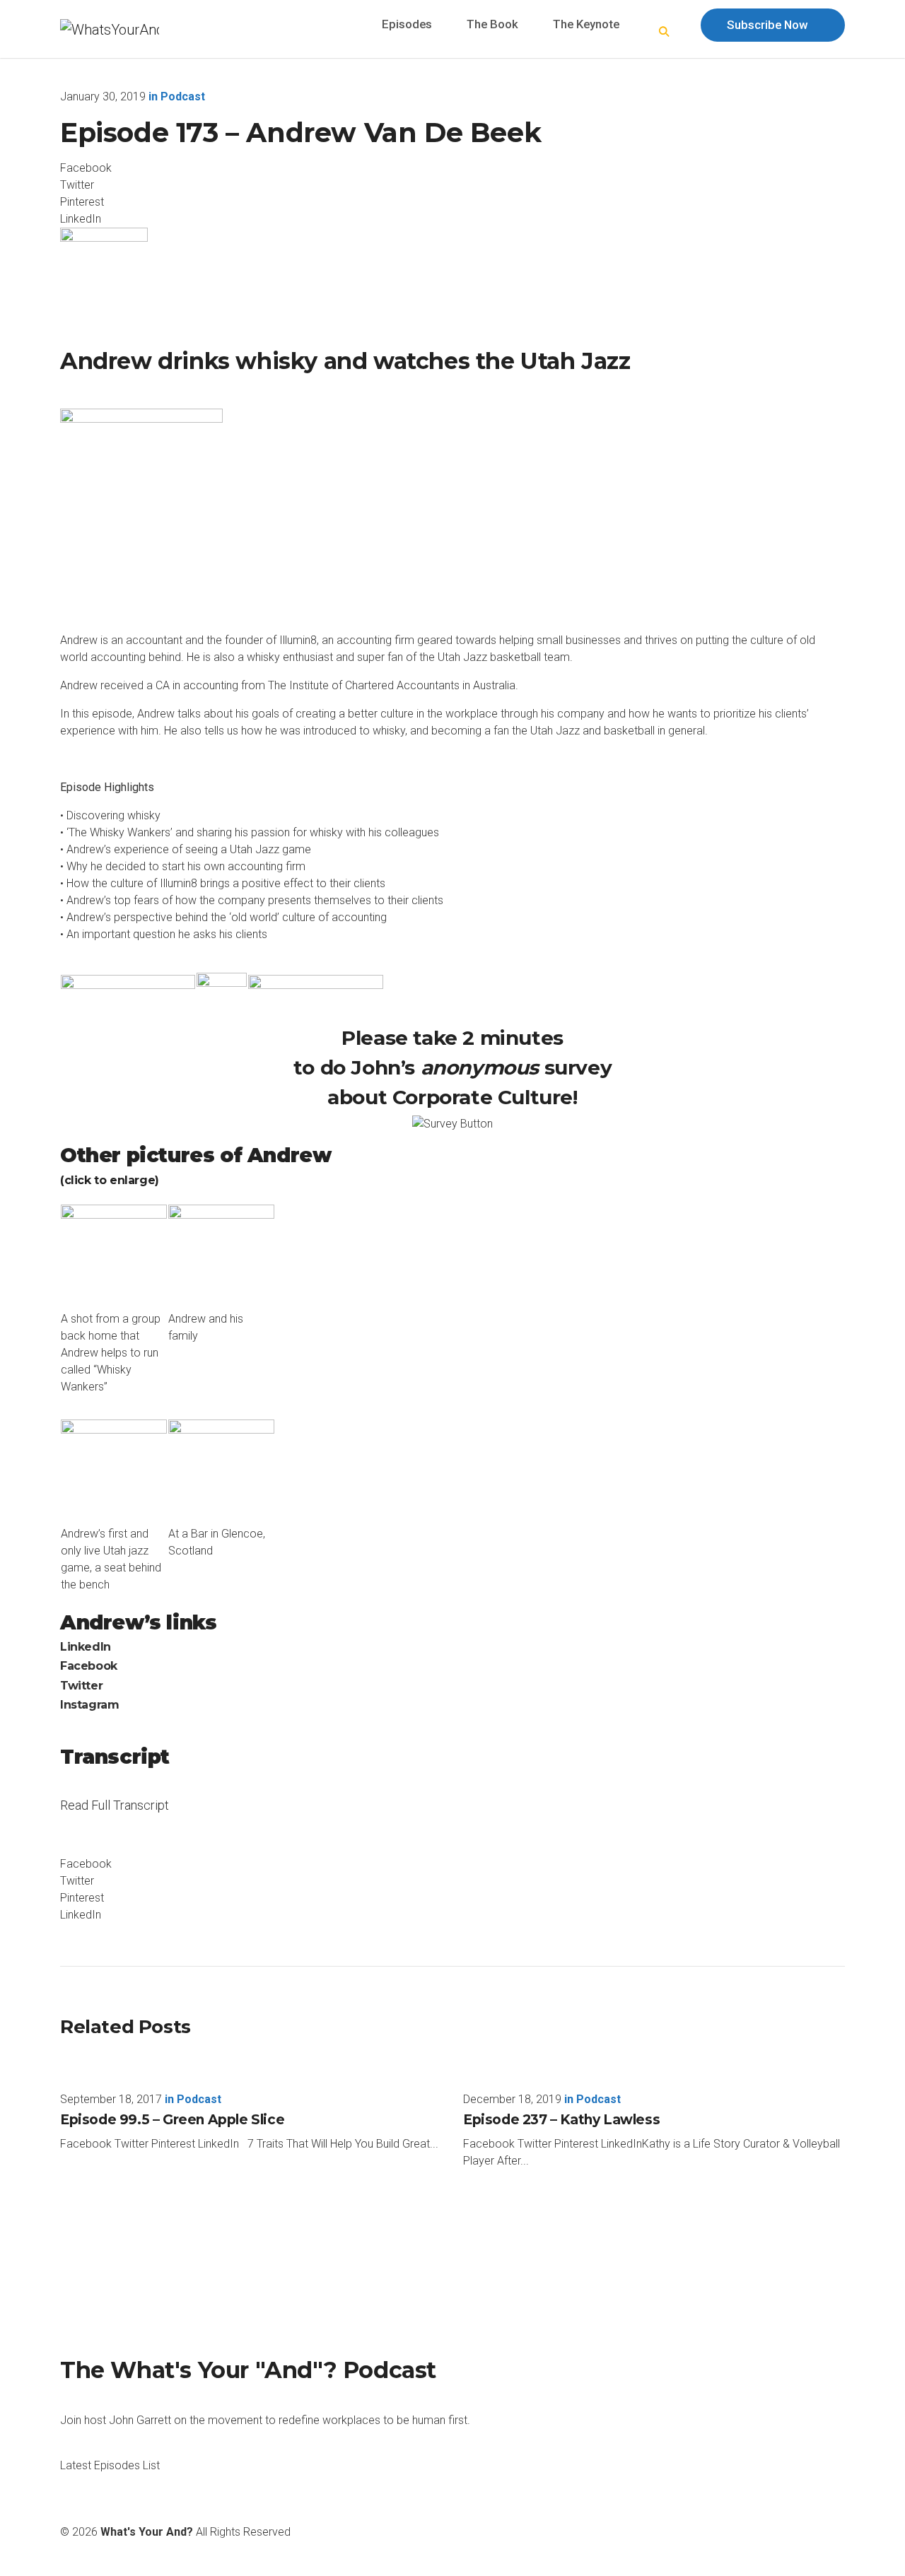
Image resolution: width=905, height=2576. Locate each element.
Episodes (407, 24)
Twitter (81, 1686)
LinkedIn (86, 1647)
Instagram (89, 1705)
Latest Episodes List (110, 2465)
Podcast (183, 96)
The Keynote (586, 24)
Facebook (89, 1666)
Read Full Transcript (115, 1814)
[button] (665, 33)
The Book (492, 24)
